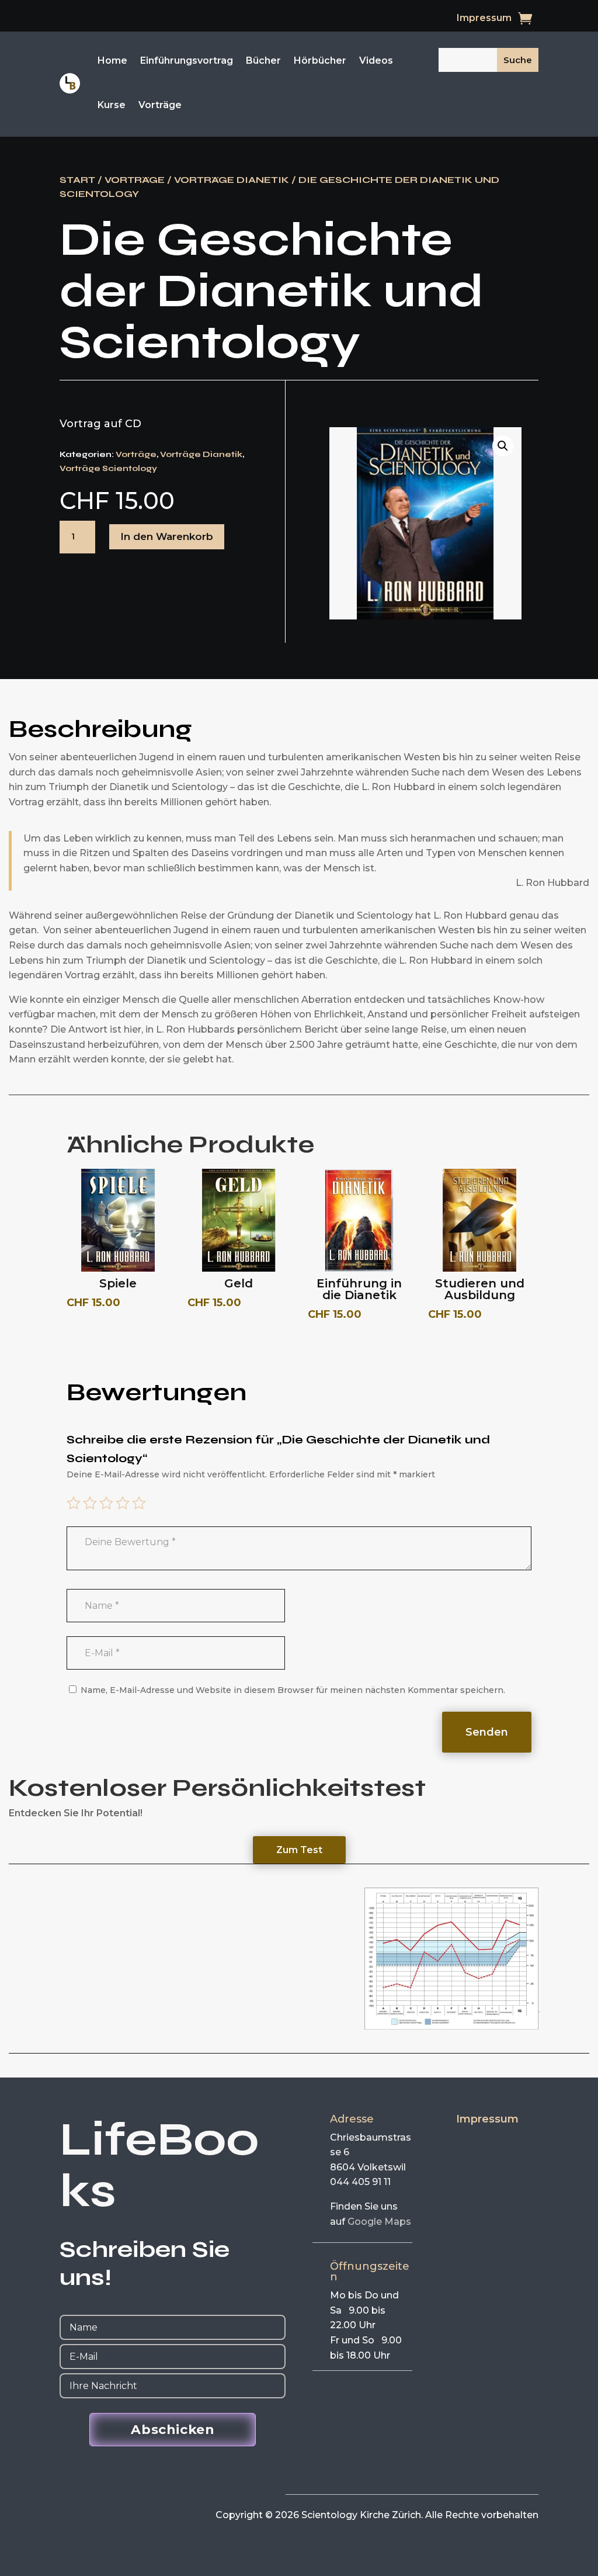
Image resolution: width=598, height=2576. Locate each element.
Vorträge (160, 105)
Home (112, 60)
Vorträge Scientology (108, 468)
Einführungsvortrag (187, 60)
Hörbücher (320, 60)
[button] (503, 446)
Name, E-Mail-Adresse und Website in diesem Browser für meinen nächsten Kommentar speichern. (293, 1690)
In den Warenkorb (167, 536)
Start (77, 180)
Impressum (484, 19)
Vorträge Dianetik (232, 180)
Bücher (263, 60)
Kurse (112, 105)
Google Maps (379, 2222)
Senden (487, 1732)
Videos (376, 60)
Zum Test (299, 1850)
